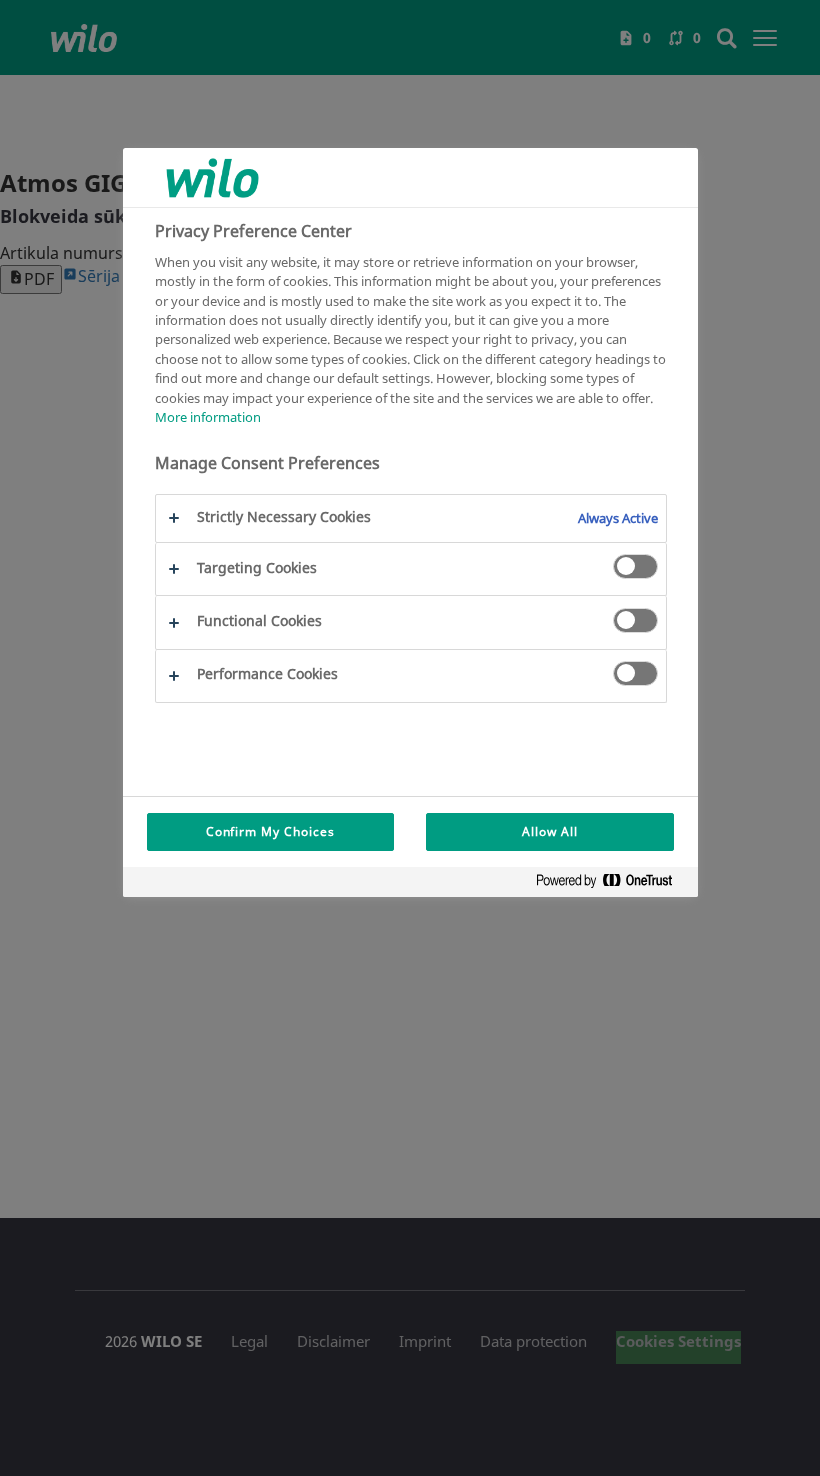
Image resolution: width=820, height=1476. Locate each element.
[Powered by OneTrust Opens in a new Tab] (612, 884)
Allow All (550, 831)
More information (208, 417)
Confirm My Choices (270, 831)
